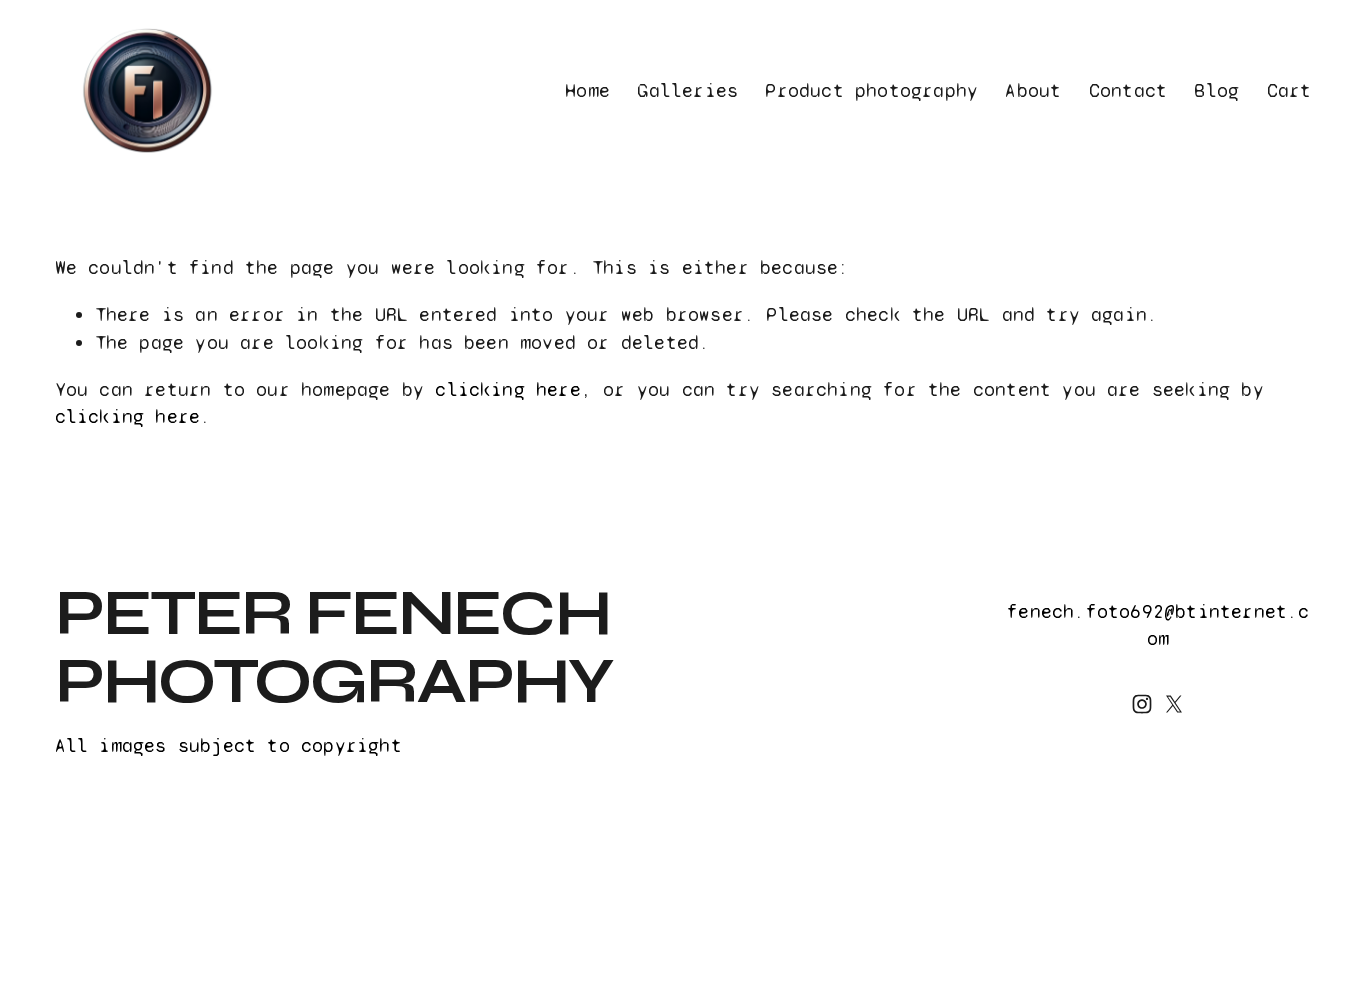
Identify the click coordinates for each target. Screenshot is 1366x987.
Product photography (871, 90)
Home (587, 90)
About (1033, 90)
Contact (1128, 90)
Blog (1216, 90)
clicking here (508, 389)
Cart (1289, 90)
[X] (1174, 704)
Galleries (687, 90)
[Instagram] (1142, 704)
